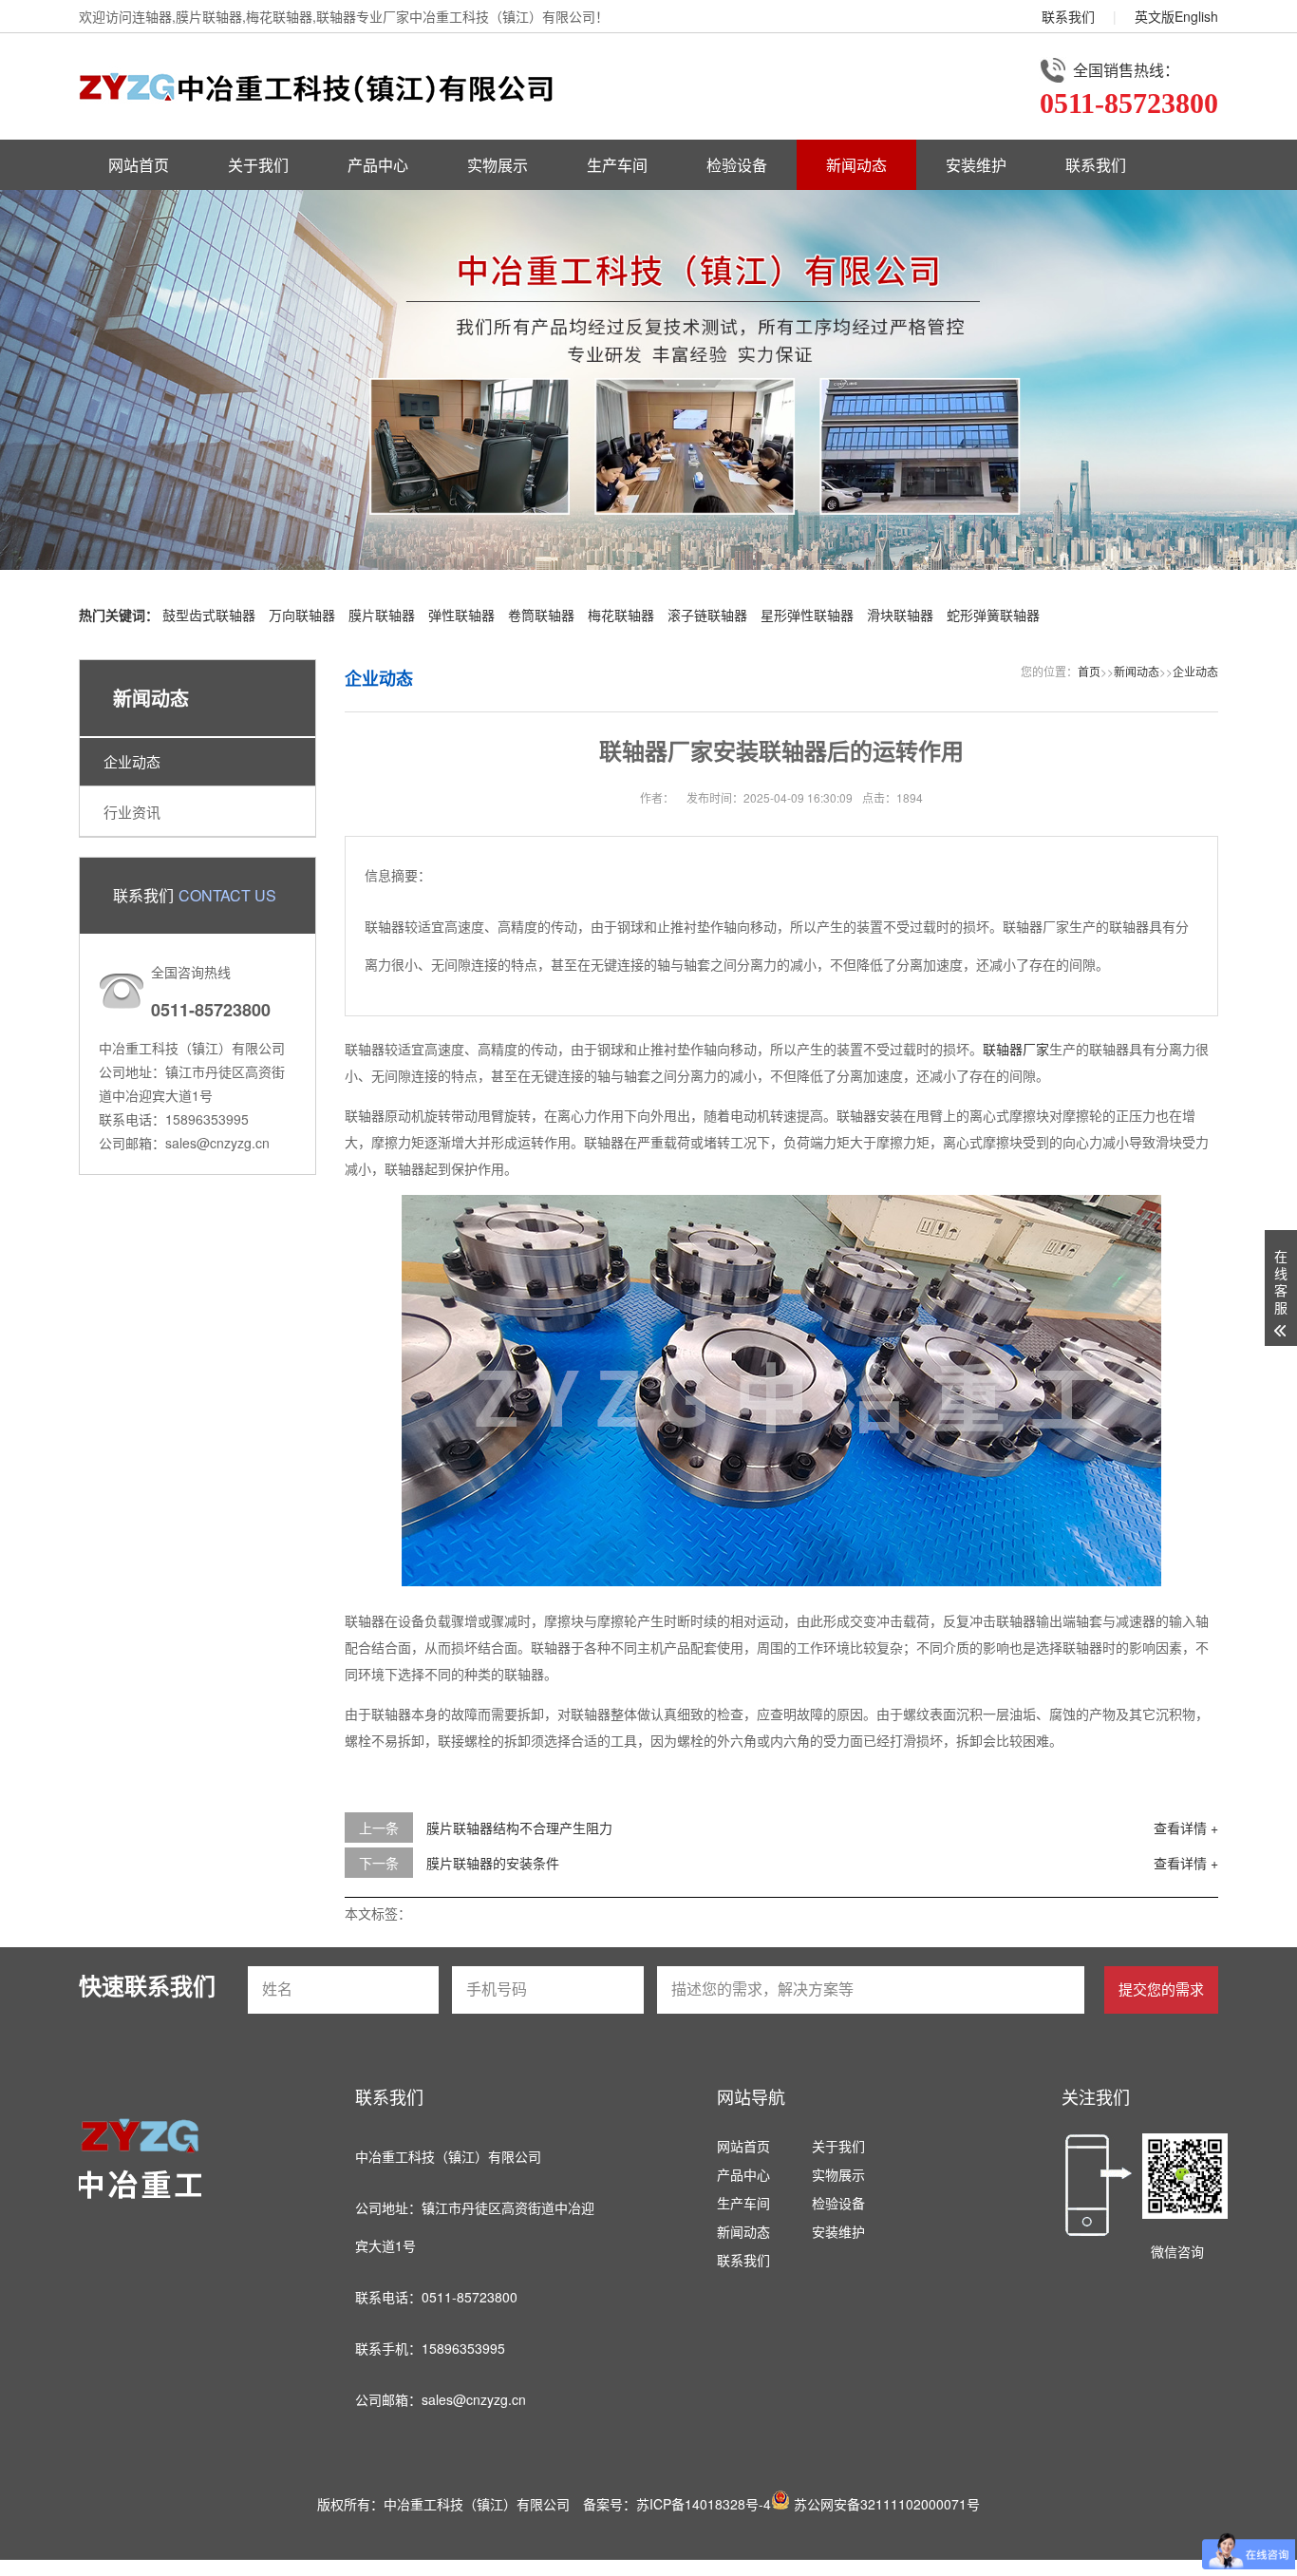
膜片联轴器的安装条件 (493, 1863)
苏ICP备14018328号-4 (704, 2504)
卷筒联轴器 (541, 615)
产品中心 (378, 165)
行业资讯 (132, 812)
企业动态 (132, 761)
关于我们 (258, 165)
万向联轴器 (302, 615)
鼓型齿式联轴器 (209, 615)
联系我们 (1068, 16)
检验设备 (737, 165)
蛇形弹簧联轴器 (993, 615)
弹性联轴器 (461, 615)
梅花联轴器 (621, 615)
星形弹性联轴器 (807, 615)
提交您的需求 (1161, 1989)
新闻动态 (856, 165)
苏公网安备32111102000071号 (885, 2504)
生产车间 (617, 165)
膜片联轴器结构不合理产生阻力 (519, 1828)
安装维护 (976, 165)
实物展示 (498, 165)
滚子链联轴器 (707, 615)
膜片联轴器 (382, 615)
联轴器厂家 (1016, 1049)
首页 (1089, 671)
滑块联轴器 (900, 615)
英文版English (1176, 16)
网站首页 (139, 165)
